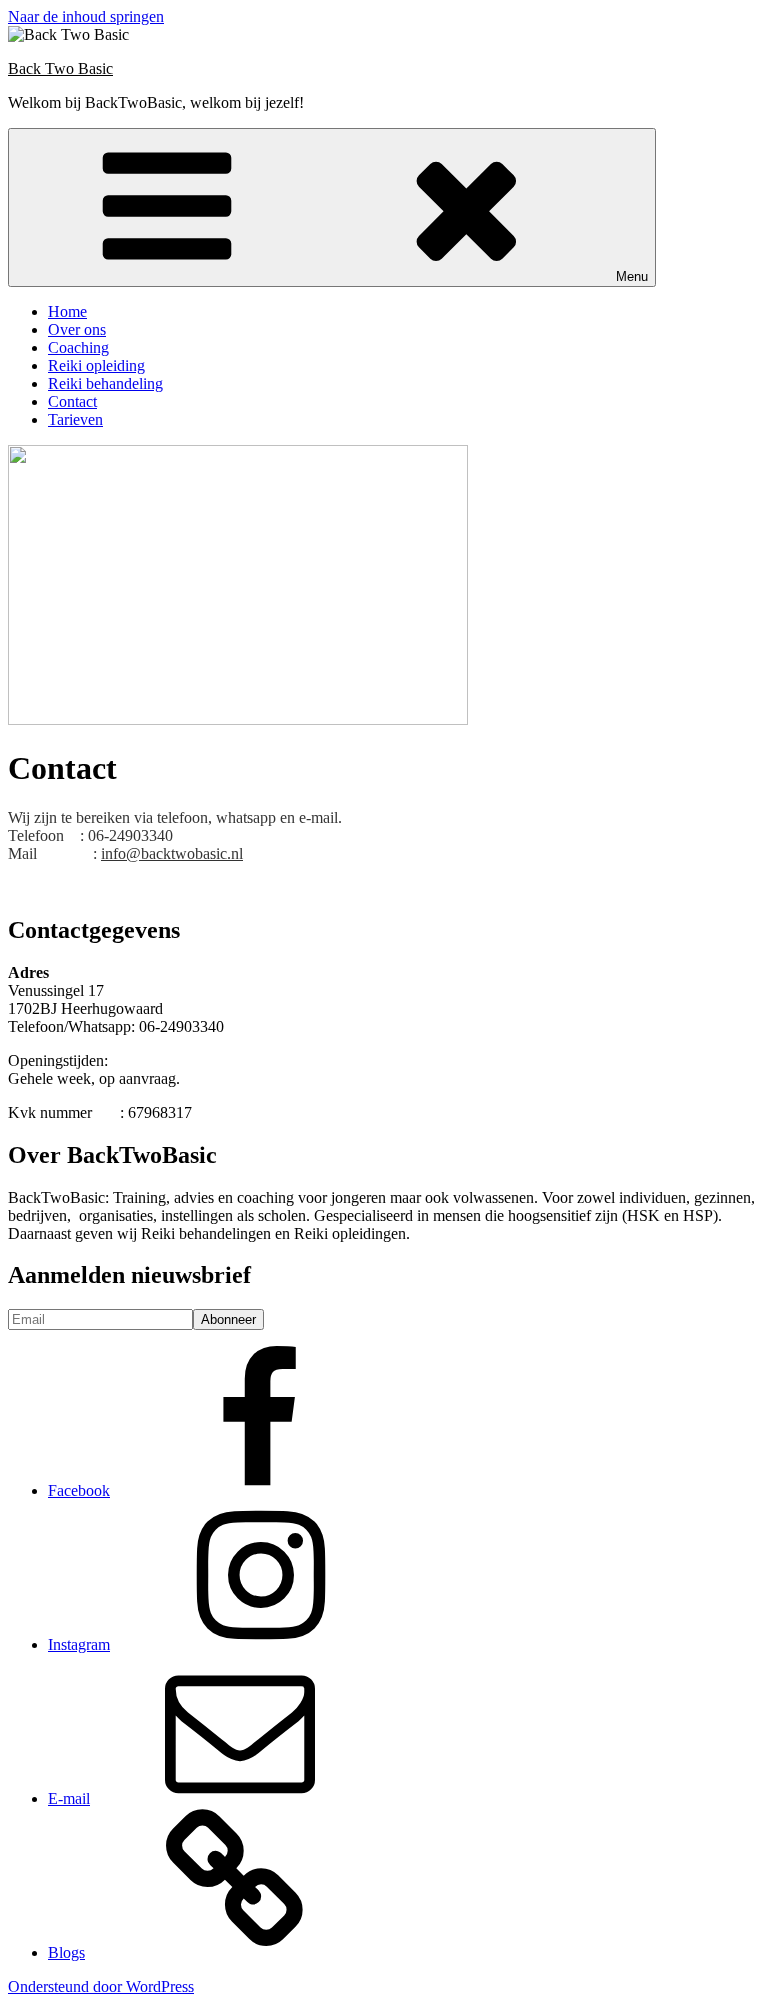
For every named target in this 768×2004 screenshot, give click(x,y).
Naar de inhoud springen (86, 16)
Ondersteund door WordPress (101, 1986)
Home (67, 311)
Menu (632, 276)
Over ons (77, 329)
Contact (72, 401)
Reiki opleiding (96, 365)
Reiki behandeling (105, 383)
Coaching (78, 347)
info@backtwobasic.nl (172, 853)
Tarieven (75, 419)
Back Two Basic (60, 68)
